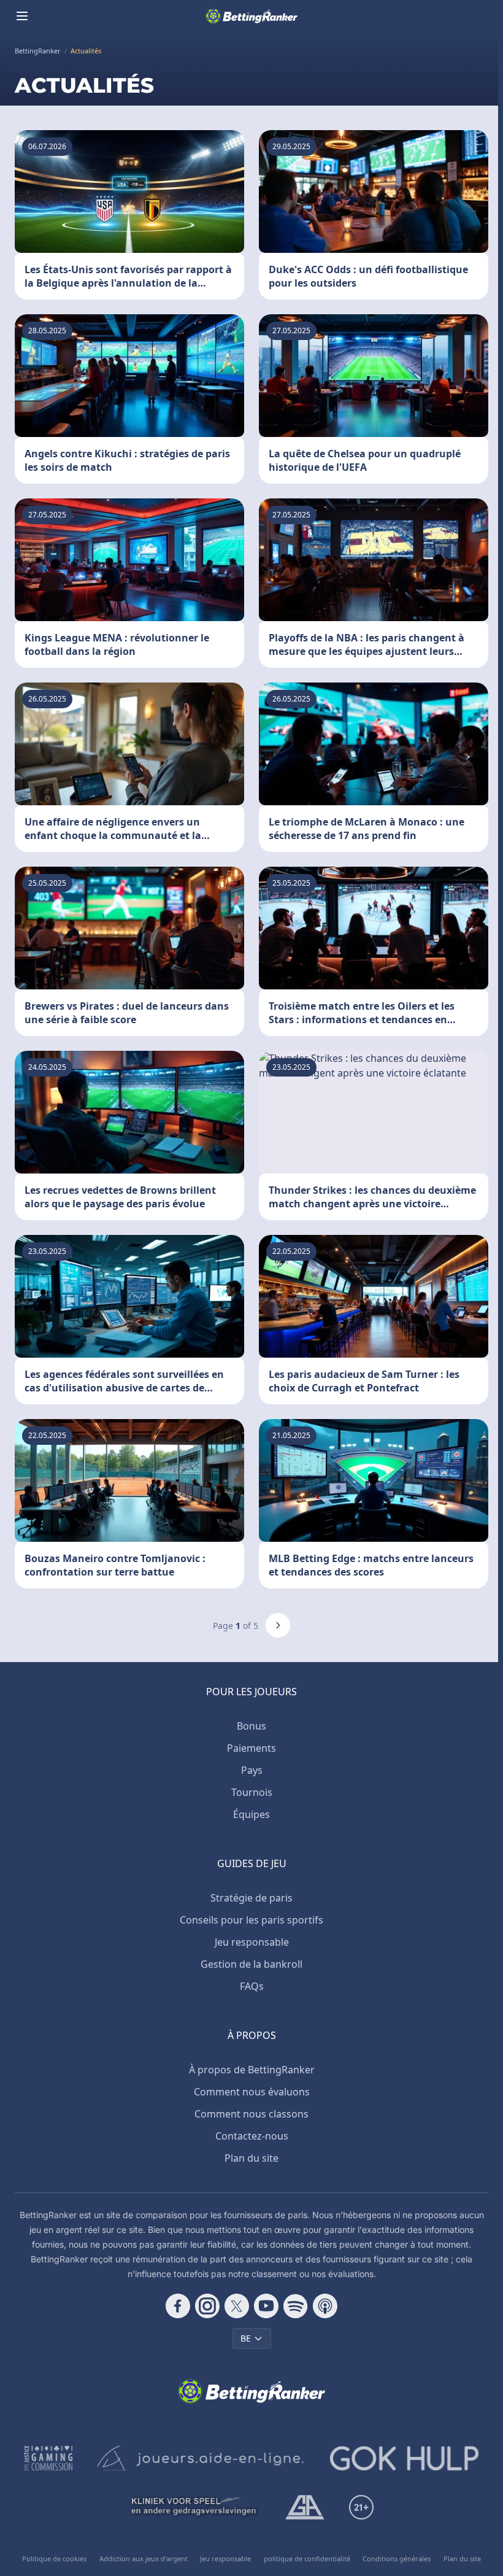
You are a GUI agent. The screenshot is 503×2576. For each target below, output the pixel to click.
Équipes (251, 1814)
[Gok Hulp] (404, 2458)
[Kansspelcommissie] (49, 2458)
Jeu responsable (252, 1942)
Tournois (252, 1792)
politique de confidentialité (307, 2559)
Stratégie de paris (251, 1898)
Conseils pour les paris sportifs (251, 1920)
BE (246, 2338)
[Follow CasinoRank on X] (237, 2306)
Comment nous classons (251, 2114)
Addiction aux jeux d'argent (144, 2559)
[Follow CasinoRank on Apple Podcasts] (325, 2306)
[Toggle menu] (22, 16)
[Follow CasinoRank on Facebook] (178, 2306)
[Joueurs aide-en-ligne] (201, 2458)
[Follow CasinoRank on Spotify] (296, 2306)
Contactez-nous (252, 2136)
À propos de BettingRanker (252, 2070)
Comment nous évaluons (252, 2092)
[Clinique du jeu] (195, 2507)
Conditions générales (397, 2559)
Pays (252, 1770)
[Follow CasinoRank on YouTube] (266, 2306)
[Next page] (278, 1625)
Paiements (251, 1748)
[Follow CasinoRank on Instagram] (207, 2306)
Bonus (251, 1726)
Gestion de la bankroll (251, 1964)
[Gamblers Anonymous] (305, 2507)
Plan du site (251, 2158)
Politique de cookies (54, 2559)
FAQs (252, 1986)
